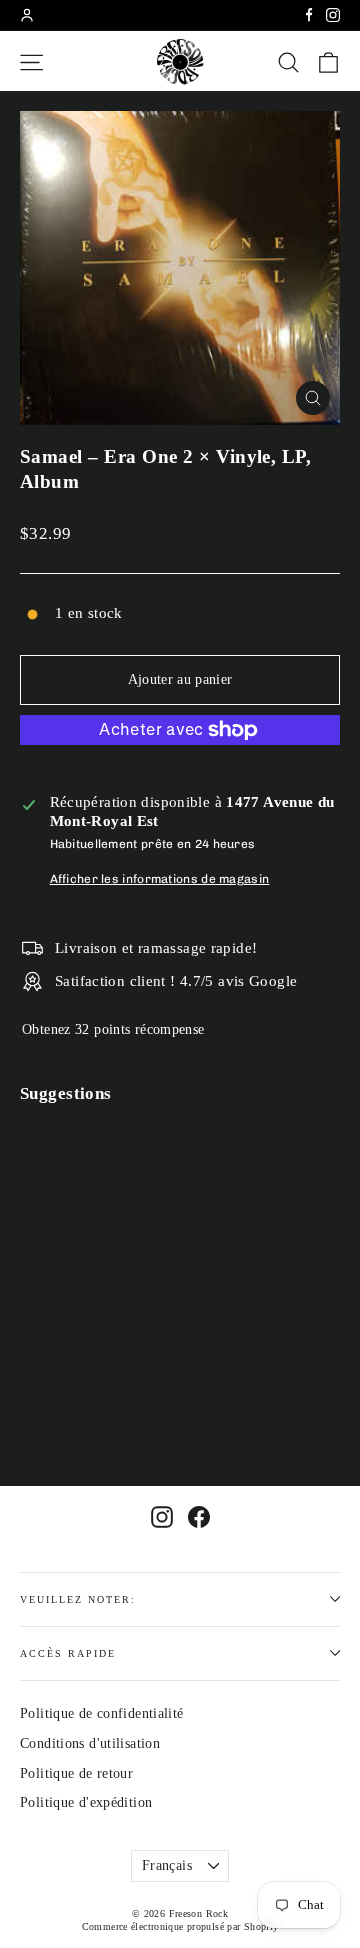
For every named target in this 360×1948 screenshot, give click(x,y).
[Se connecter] (27, 15)
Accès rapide (68, 1653)
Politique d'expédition (86, 1802)
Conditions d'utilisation (90, 1743)
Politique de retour (76, 1773)
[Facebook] (309, 15)
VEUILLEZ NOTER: (78, 1599)
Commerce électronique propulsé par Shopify (180, 1926)
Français (167, 1865)
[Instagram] (333, 15)
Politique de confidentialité (102, 1713)
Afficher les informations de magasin (160, 879)
